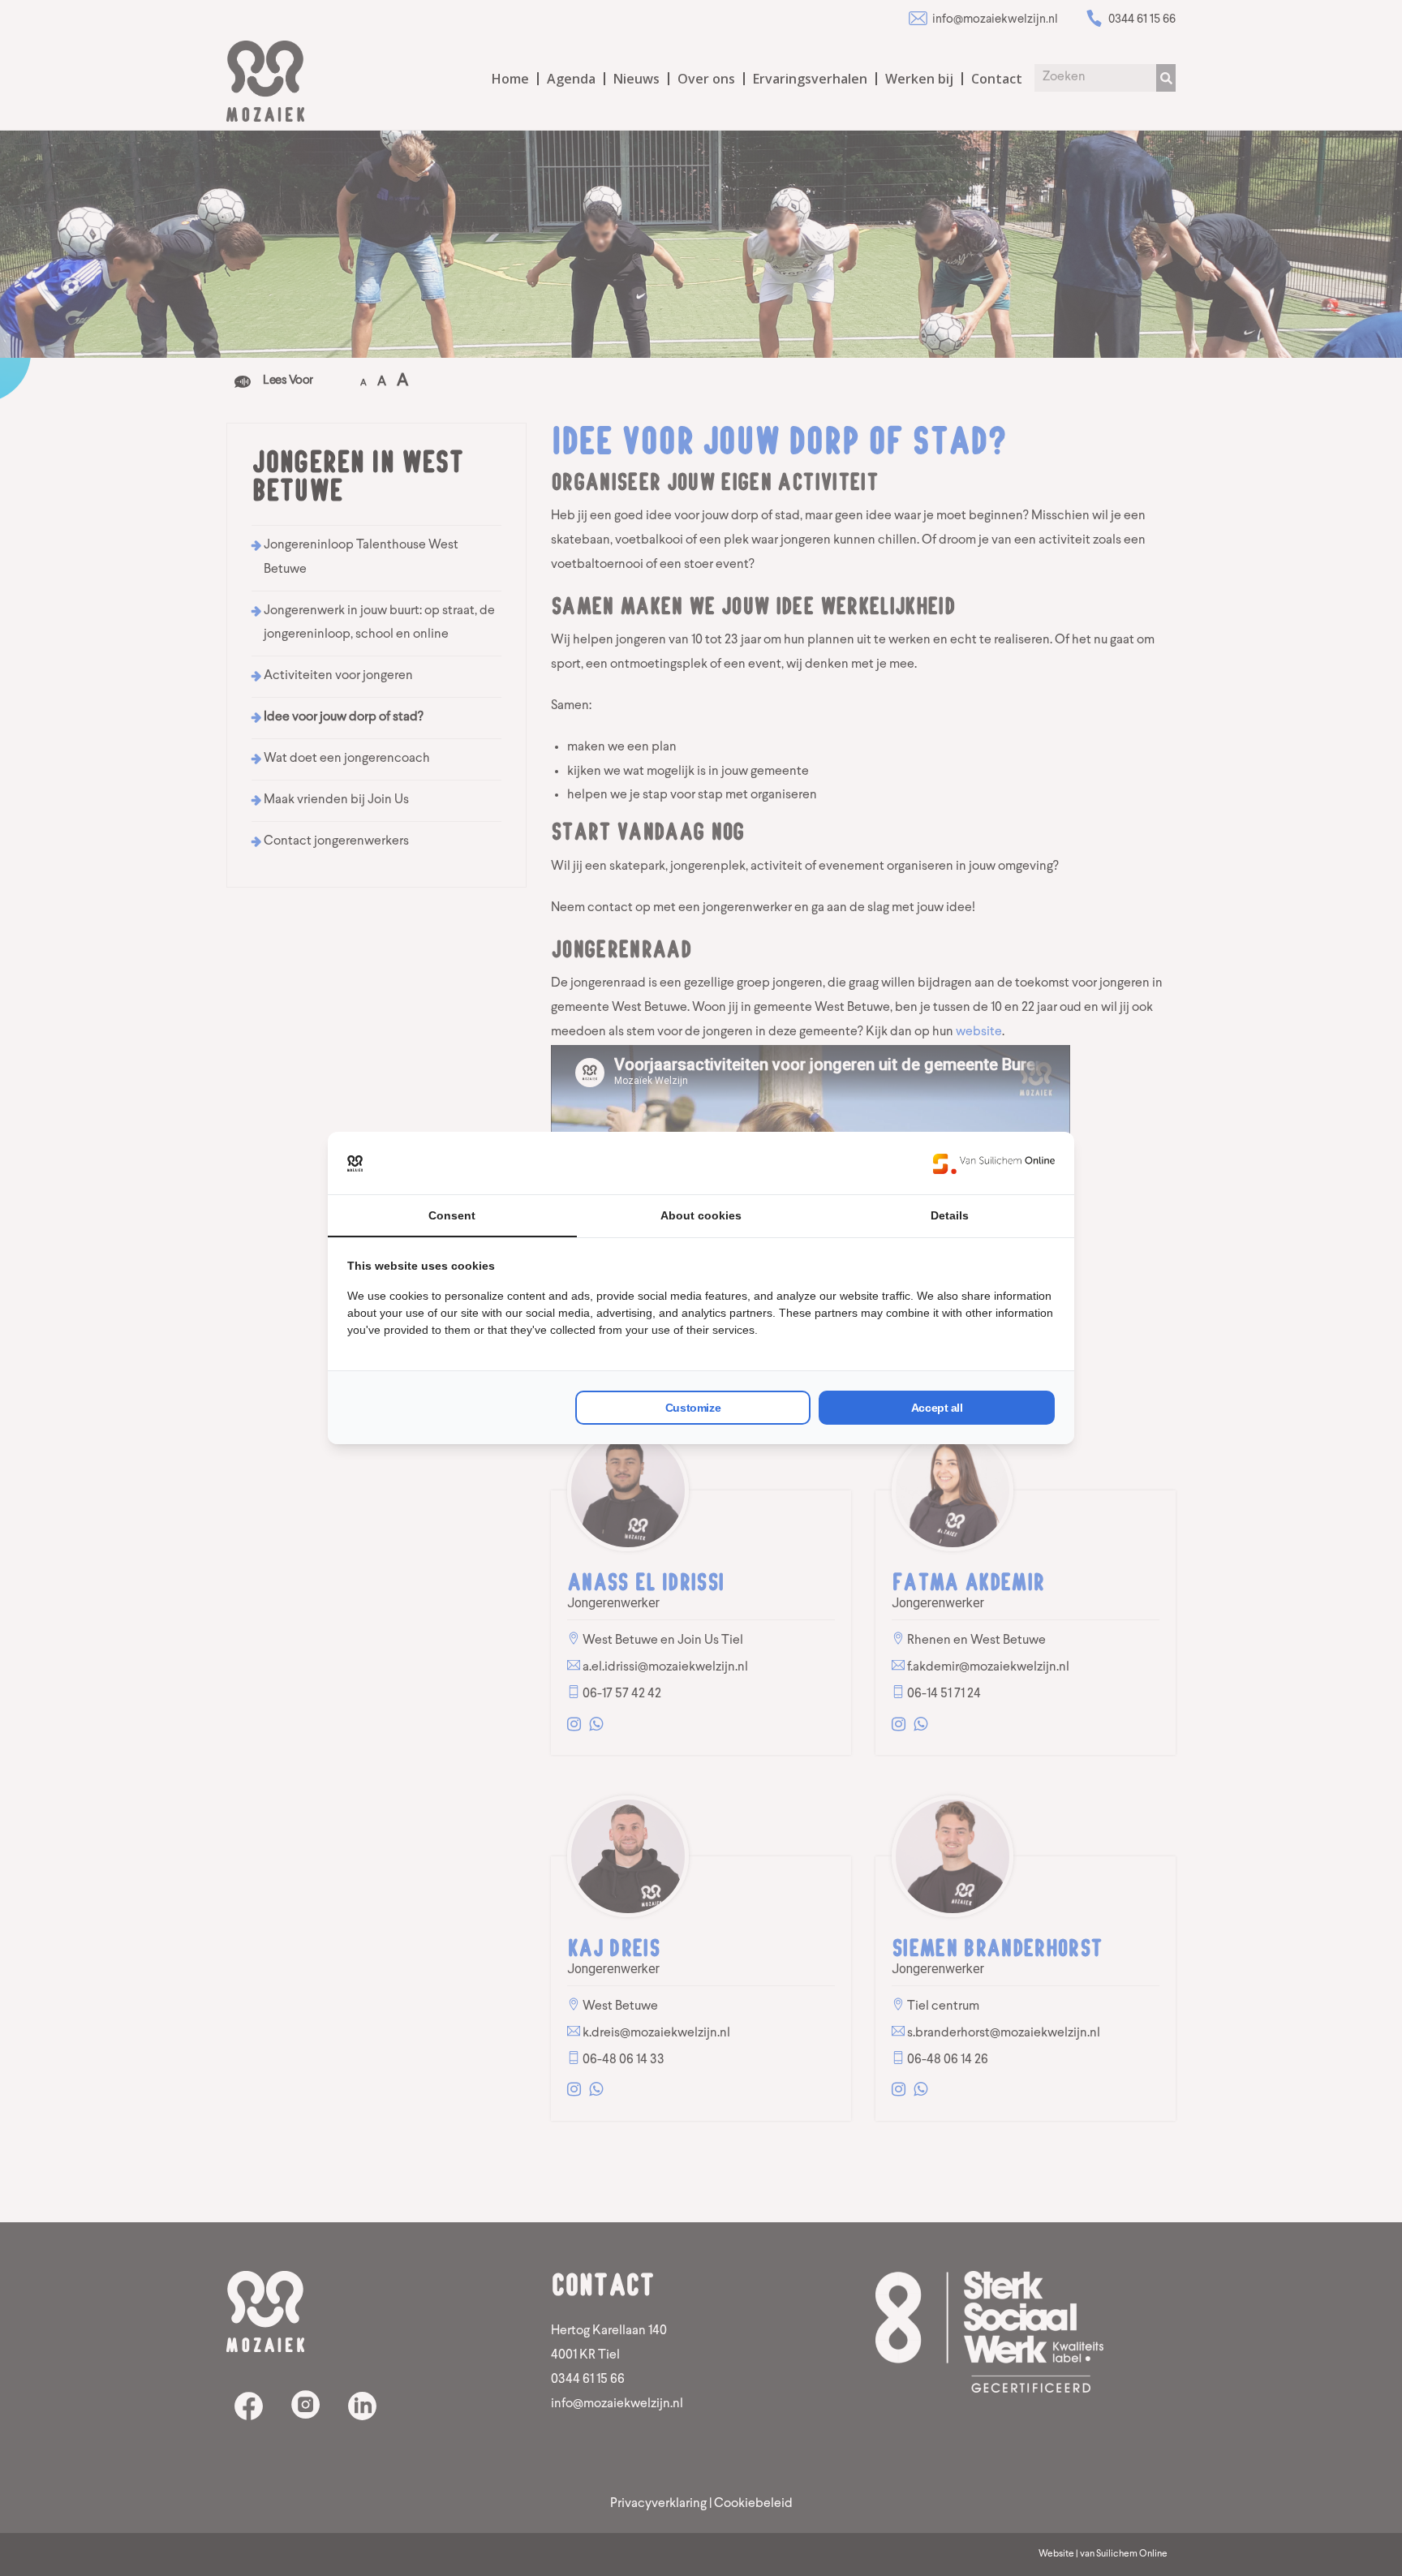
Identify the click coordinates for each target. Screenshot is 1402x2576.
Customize (693, 1408)
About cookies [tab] (701, 1215)
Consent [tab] (452, 1215)
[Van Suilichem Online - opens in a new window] (994, 1163)
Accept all (937, 1408)
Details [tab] (950, 1215)
